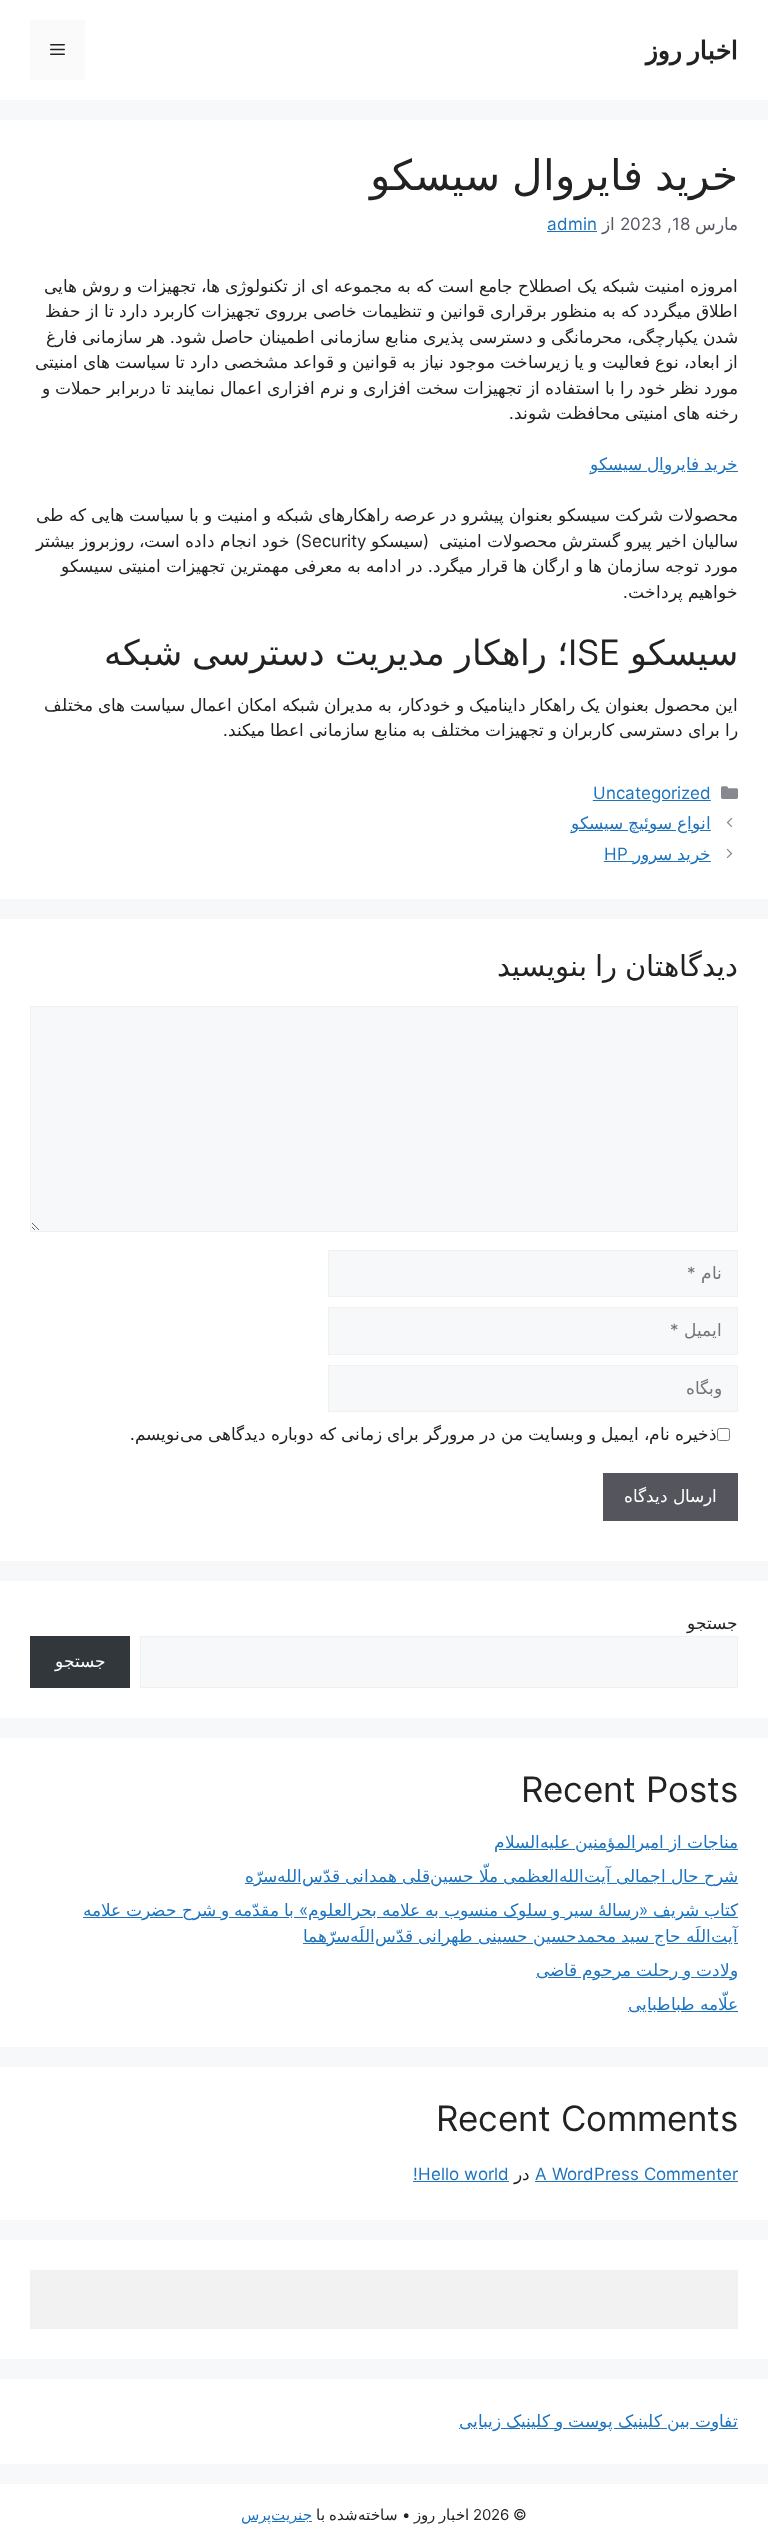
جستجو (712, 1623)
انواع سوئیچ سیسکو (641, 823)
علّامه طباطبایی (683, 2004)
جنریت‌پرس (276, 2514)
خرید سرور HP (657, 854)
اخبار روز (692, 50)
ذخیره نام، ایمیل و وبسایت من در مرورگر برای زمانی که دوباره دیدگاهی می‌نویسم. (423, 1434)
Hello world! (461, 2174)
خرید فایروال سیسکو (664, 464)
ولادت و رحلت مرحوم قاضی (637, 1970)
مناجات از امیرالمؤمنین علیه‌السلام (616, 1842)
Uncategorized (652, 793)
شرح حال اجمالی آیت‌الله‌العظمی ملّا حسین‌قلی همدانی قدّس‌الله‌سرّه (491, 1876)
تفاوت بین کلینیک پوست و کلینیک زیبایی (598, 2421)
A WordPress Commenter (636, 2174)
